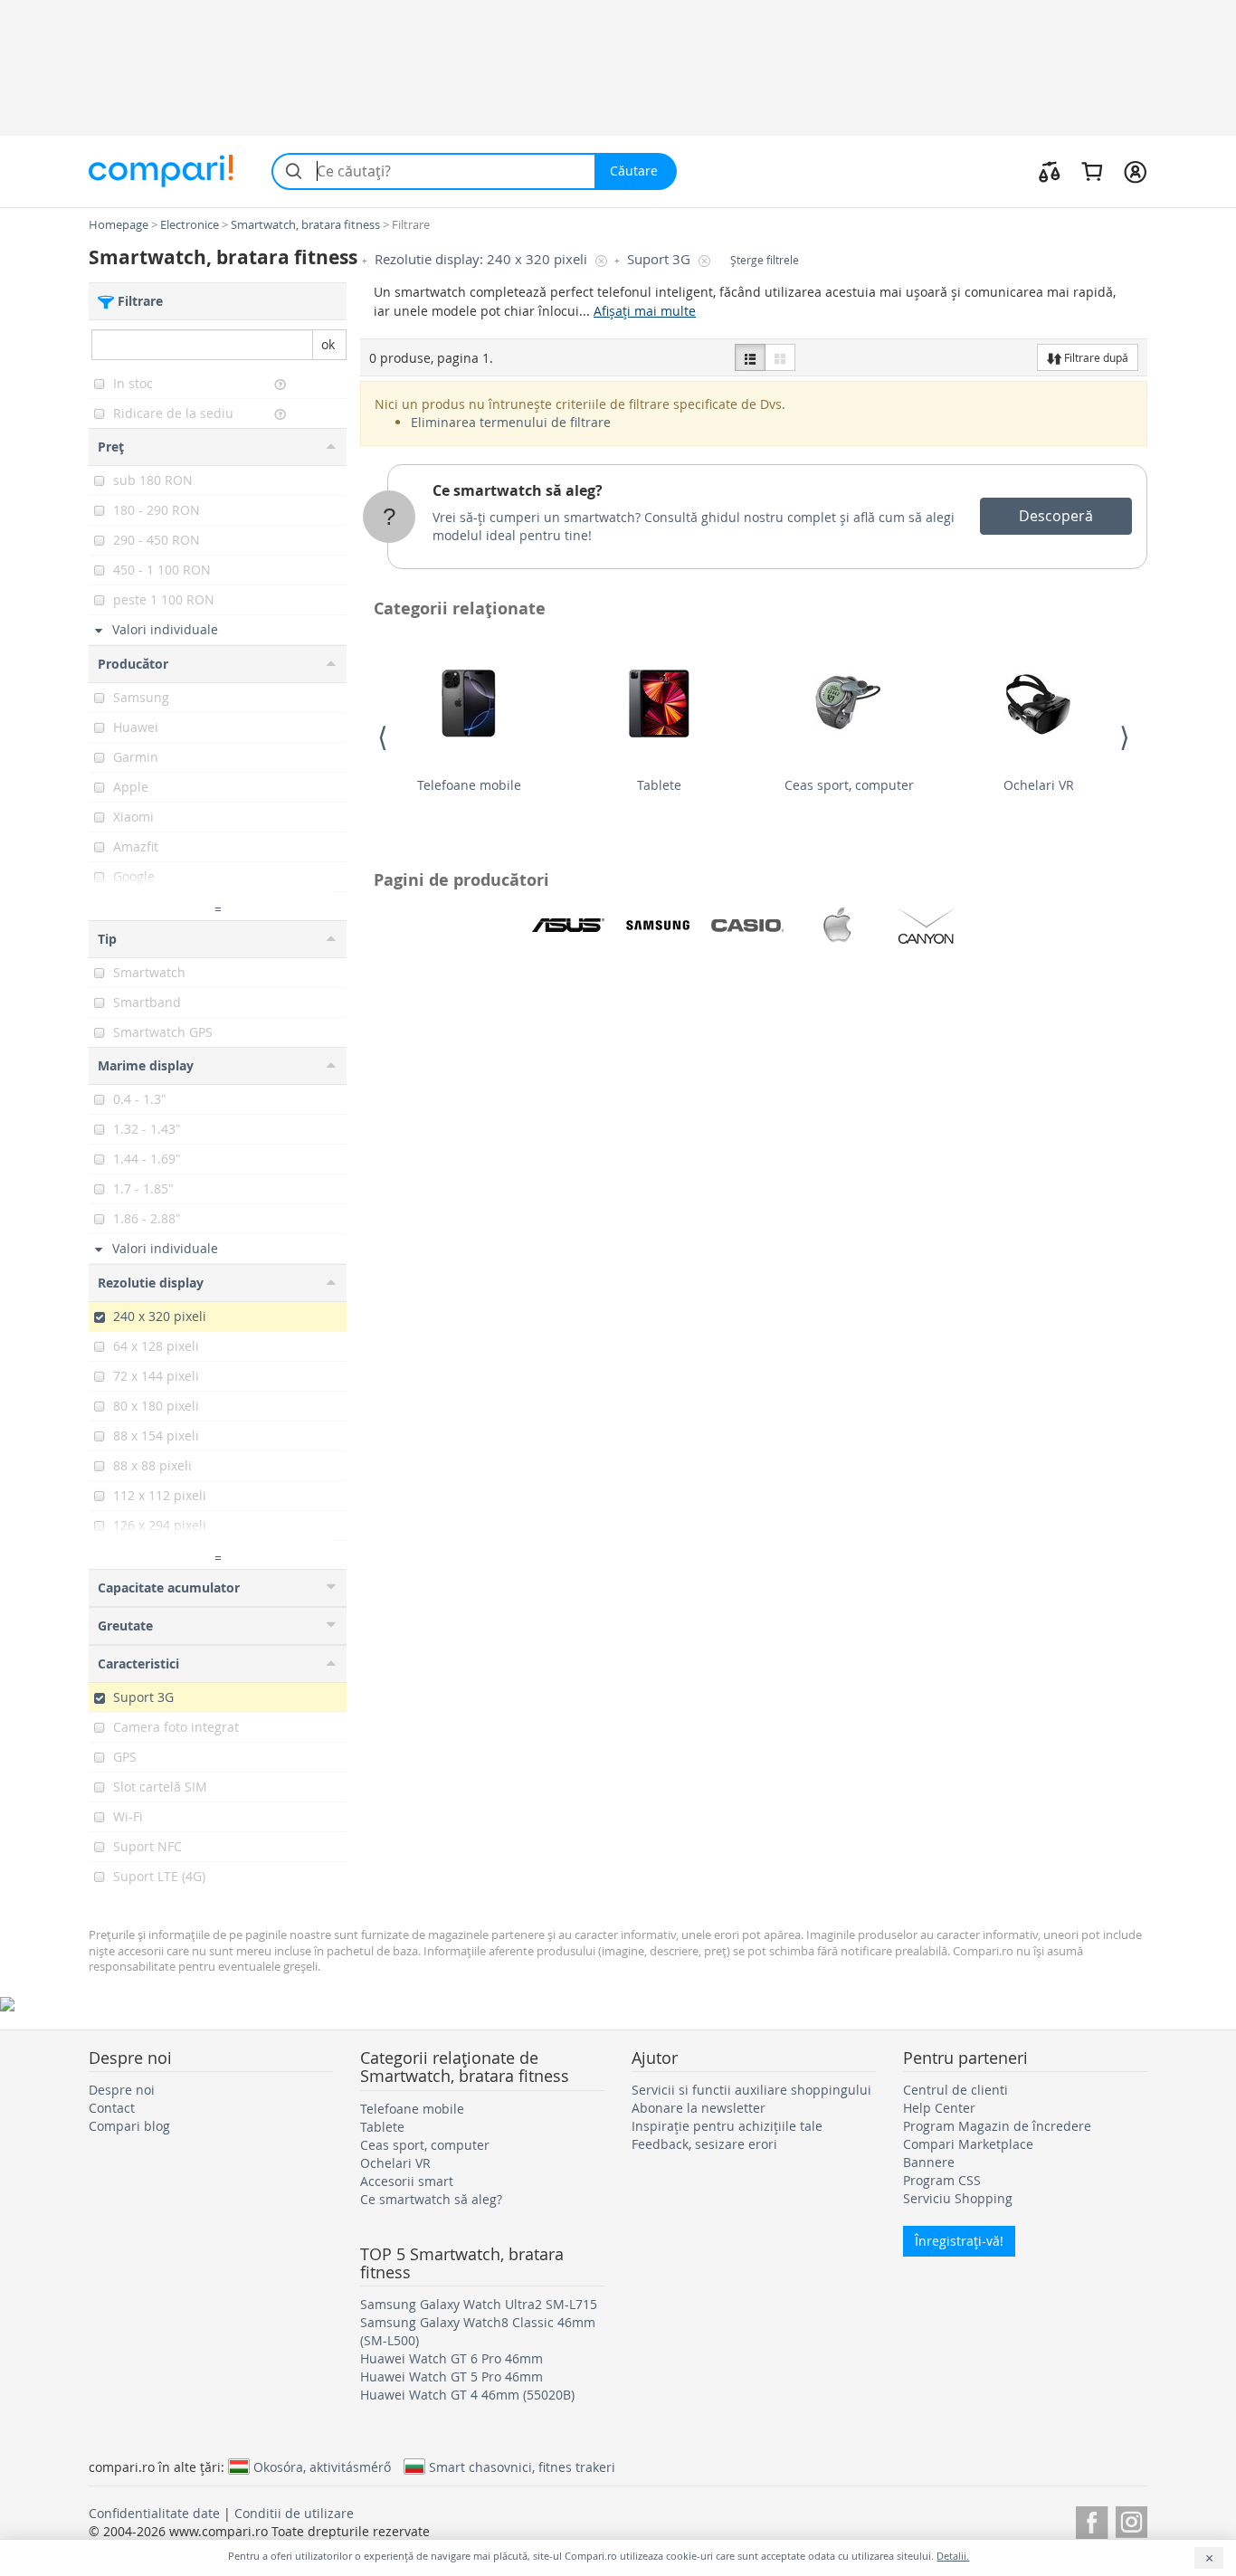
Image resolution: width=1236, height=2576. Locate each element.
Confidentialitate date (154, 2513)
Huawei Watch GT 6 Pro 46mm (452, 2358)
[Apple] (837, 926)
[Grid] (780, 357)
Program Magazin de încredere (997, 2126)
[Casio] (747, 926)
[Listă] (750, 357)
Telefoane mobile (469, 785)
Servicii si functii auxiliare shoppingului (751, 2090)
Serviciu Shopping (958, 2198)
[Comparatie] (1050, 171)
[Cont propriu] (1135, 171)
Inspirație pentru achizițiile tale (727, 2126)
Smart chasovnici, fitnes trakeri (522, 2467)
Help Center (939, 2108)
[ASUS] (568, 926)
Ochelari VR (1039, 785)
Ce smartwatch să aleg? (518, 490)
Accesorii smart (407, 2181)
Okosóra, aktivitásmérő (322, 2467)
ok (328, 344)
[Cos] (1092, 171)
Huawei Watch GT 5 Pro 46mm (452, 2376)
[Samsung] (658, 926)
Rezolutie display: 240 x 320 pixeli (483, 259)
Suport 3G (661, 259)
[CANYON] (927, 926)
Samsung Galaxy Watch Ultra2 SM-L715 (479, 2304)
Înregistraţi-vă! (959, 2241)
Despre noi (122, 2090)
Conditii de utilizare (294, 2513)
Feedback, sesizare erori (704, 2144)
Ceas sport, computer (849, 785)
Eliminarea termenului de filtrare (511, 422)
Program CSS (942, 2180)
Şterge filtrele (765, 260)
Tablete (659, 785)
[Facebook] (1092, 2519)
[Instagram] (1131, 2519)
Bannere (929, 2162)
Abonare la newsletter (699, 2108)
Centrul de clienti (956, 2090)
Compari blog (129, 2126)
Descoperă (1056, 516)
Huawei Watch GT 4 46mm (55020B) (467, 2395)
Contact (112, 2108)
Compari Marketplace (968, 2144)
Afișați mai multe (645, 311)
